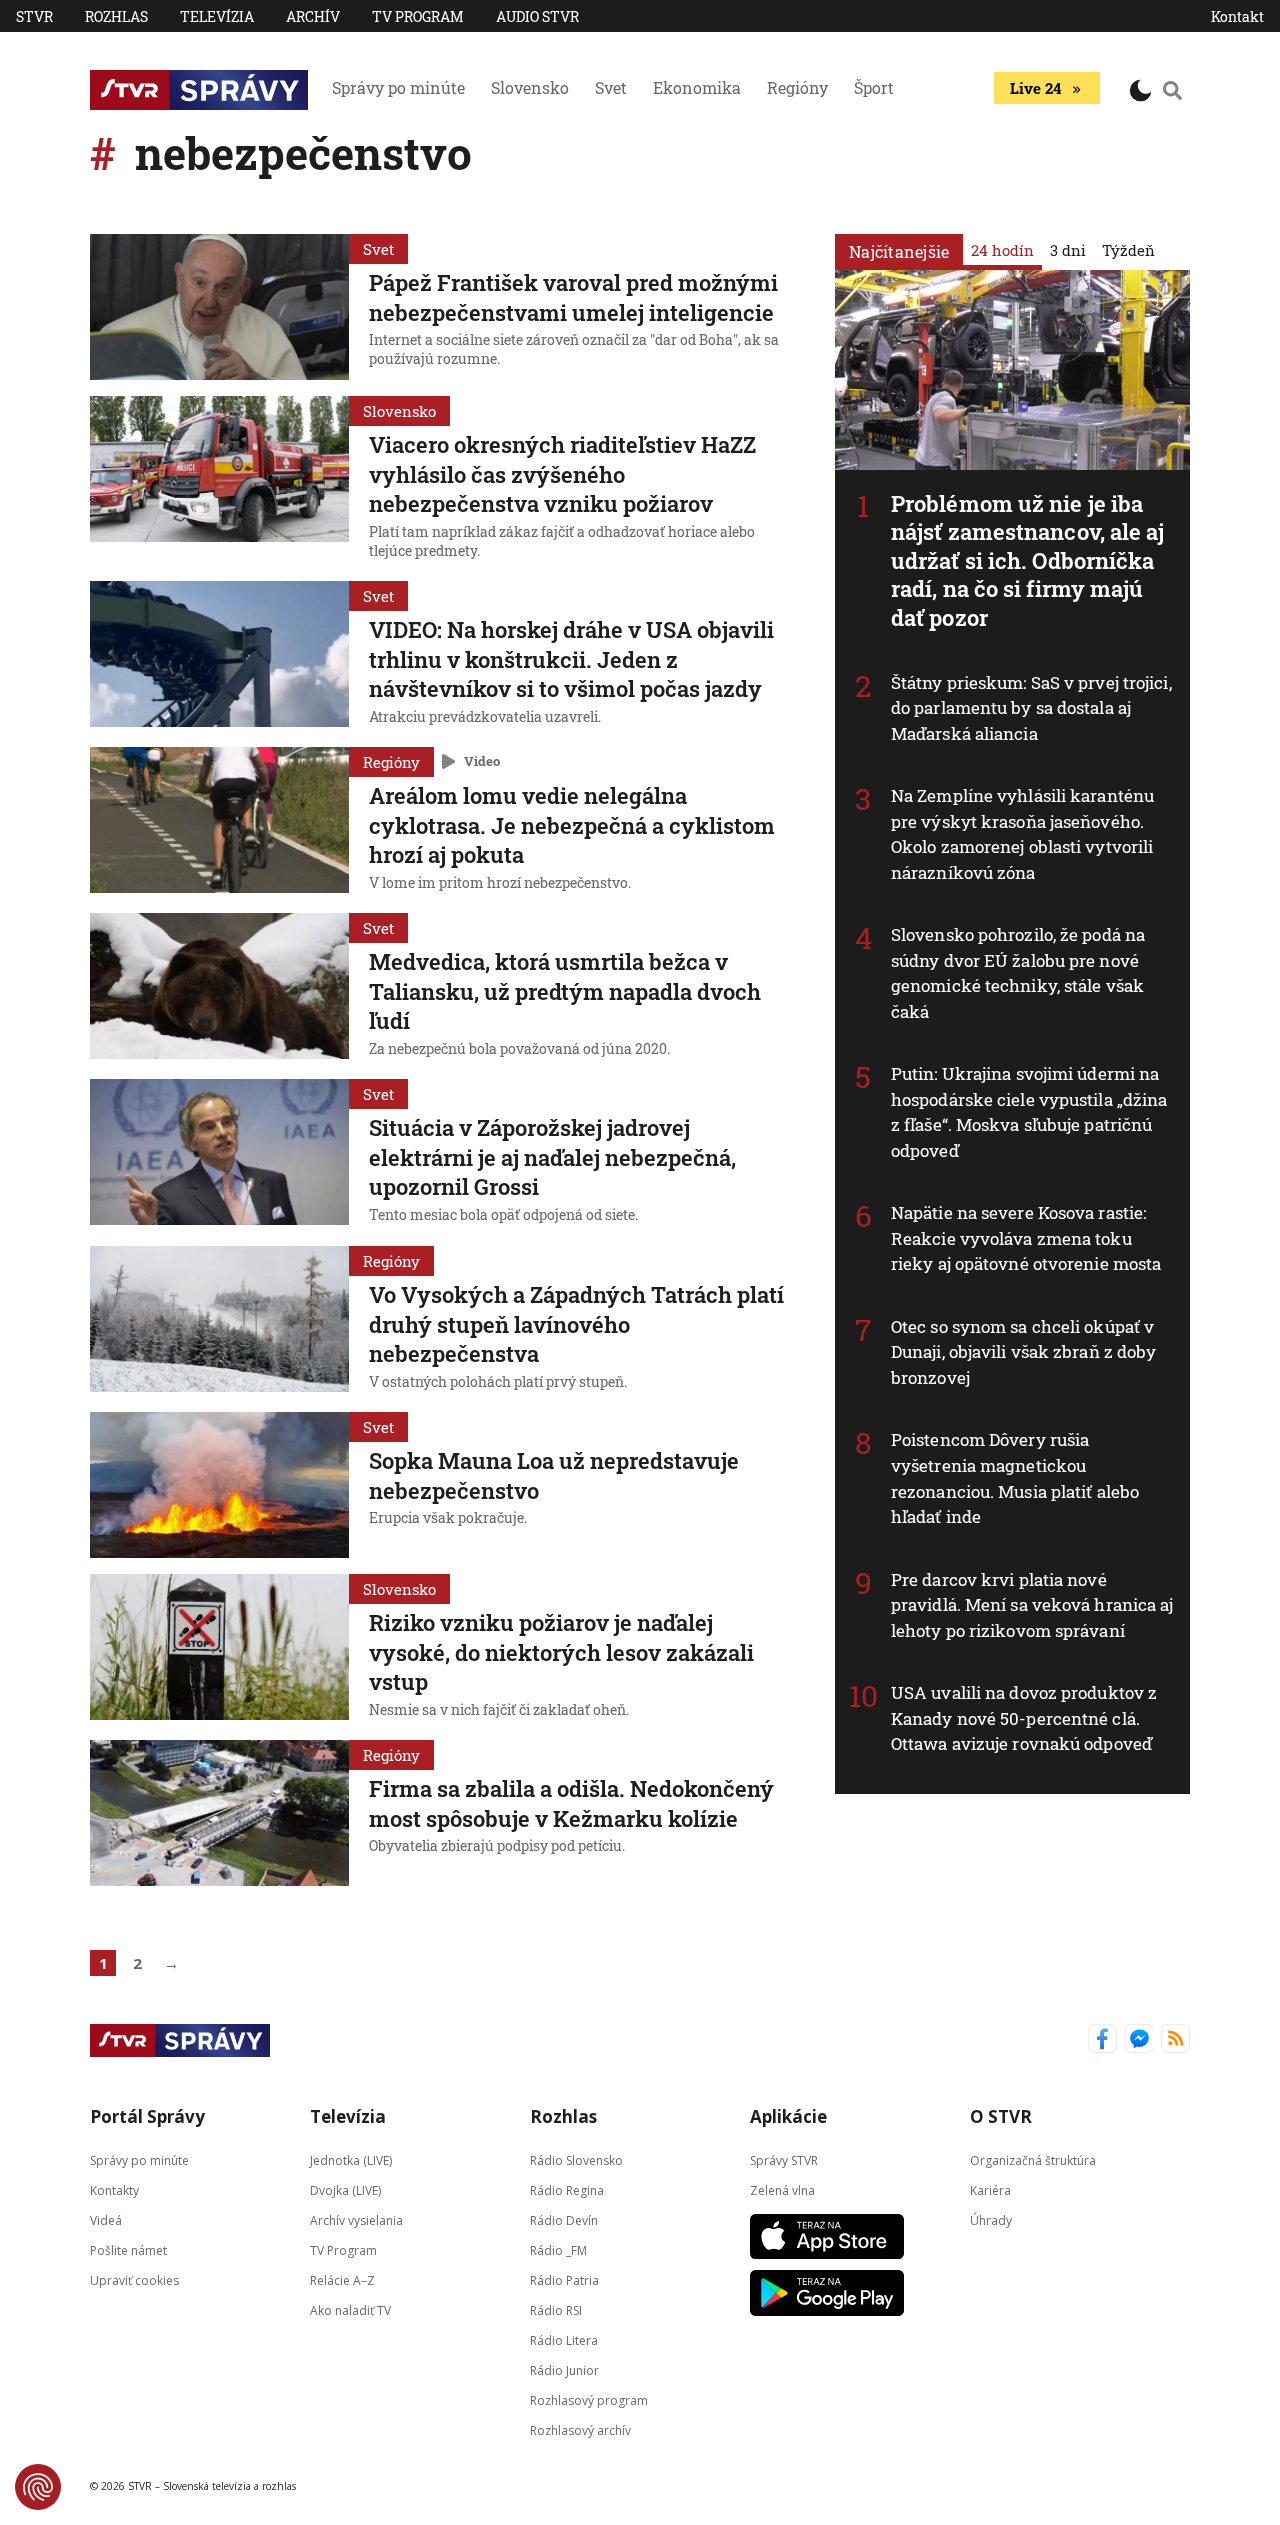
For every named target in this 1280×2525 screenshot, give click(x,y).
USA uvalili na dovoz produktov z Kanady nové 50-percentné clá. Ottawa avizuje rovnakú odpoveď (1024, 1718)
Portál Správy (147, 2116)
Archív (313, 16)
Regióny (797, 87)
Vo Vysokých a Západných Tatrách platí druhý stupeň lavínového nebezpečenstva (576, 1324)
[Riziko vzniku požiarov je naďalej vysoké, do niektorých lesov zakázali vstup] (219, 1649)
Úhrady (991, 2219)
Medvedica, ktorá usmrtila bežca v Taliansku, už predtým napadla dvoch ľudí (565, 991)
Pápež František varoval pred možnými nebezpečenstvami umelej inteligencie (573, 297)
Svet (611, 87)
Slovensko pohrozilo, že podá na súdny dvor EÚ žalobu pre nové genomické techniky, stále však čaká (1018, 973)
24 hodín (1002, 250)
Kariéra (990, 2189)
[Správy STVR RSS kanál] (1175, 2040)
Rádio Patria (564, 2279)
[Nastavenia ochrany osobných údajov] (38, 2487)
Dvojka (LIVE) (345, 2189)
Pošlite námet (128, 2249)
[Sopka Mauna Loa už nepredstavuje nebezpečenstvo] (219, 1485)
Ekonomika (697, 87)
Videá (106, 2219)
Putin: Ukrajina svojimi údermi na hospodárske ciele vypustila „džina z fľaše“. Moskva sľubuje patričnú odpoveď (1029, 1112)
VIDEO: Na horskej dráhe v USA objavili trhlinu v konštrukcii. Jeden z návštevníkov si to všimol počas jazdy (571, 659)
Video (482, 761)
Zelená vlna (782, 2189)
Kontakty (114, 2189)
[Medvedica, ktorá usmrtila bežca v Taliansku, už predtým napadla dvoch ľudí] (219, 988)
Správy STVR (784, 2159)
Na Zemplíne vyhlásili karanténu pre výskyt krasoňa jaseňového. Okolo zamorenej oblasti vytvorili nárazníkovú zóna (1022, 834)
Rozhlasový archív (580, 2429)
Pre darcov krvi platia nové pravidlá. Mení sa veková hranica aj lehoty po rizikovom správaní (1032, 1605)
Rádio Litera (564, 2339)
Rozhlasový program (589, 2399)
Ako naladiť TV (350, 2309)
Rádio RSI (556, 2309)
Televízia (217, 16)
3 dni (1068, 250)
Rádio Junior (564, 2369)
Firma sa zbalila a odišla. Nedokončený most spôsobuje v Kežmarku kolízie (571, 1803)
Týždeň (1128, 250)
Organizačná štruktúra (1033, 2159)
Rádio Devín (564, 2219)
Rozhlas (116, 16)
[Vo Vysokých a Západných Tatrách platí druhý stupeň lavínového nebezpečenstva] (219, 1321)
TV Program (418, 16)
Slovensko (530, 87)
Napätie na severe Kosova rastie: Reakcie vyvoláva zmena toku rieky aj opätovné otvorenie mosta (1026, 1238)
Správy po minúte (398, 87)
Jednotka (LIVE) (351, 2159)
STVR (34, 16)
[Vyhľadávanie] (1173, 90)
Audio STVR (537, 16)
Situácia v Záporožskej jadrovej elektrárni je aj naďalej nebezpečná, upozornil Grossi (552, 1157)
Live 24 (1035, 88)
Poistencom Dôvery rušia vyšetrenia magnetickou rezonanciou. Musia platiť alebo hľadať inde (1015, 1478)
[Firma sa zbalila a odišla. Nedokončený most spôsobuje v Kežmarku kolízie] (219, 1813)
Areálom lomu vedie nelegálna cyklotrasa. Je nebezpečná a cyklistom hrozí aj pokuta (572, 825)
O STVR (1001, 2116)
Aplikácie (788, 2116)
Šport (874, 87)
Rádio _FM (558, 2249)
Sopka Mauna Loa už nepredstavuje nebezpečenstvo (554, 1475)
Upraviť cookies (134, 2279)
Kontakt (1237, 16)
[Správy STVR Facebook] (1102, 2040)
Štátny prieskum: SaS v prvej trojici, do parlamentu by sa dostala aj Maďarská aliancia (1031, 708)
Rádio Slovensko (576, 2159)
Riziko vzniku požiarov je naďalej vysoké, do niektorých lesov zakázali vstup (561, 1652)
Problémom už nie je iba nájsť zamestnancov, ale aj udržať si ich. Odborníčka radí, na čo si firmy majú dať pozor (1028, 560)
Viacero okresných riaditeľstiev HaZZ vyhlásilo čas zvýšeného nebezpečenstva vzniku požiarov (562, 474)
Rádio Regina (567, 2189)
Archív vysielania (356, 2219)
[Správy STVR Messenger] (1139, 2040)
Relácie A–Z (342, 2279)
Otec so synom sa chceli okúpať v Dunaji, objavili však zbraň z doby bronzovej (1023, 1352)
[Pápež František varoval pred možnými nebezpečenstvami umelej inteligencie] (219, 307)
